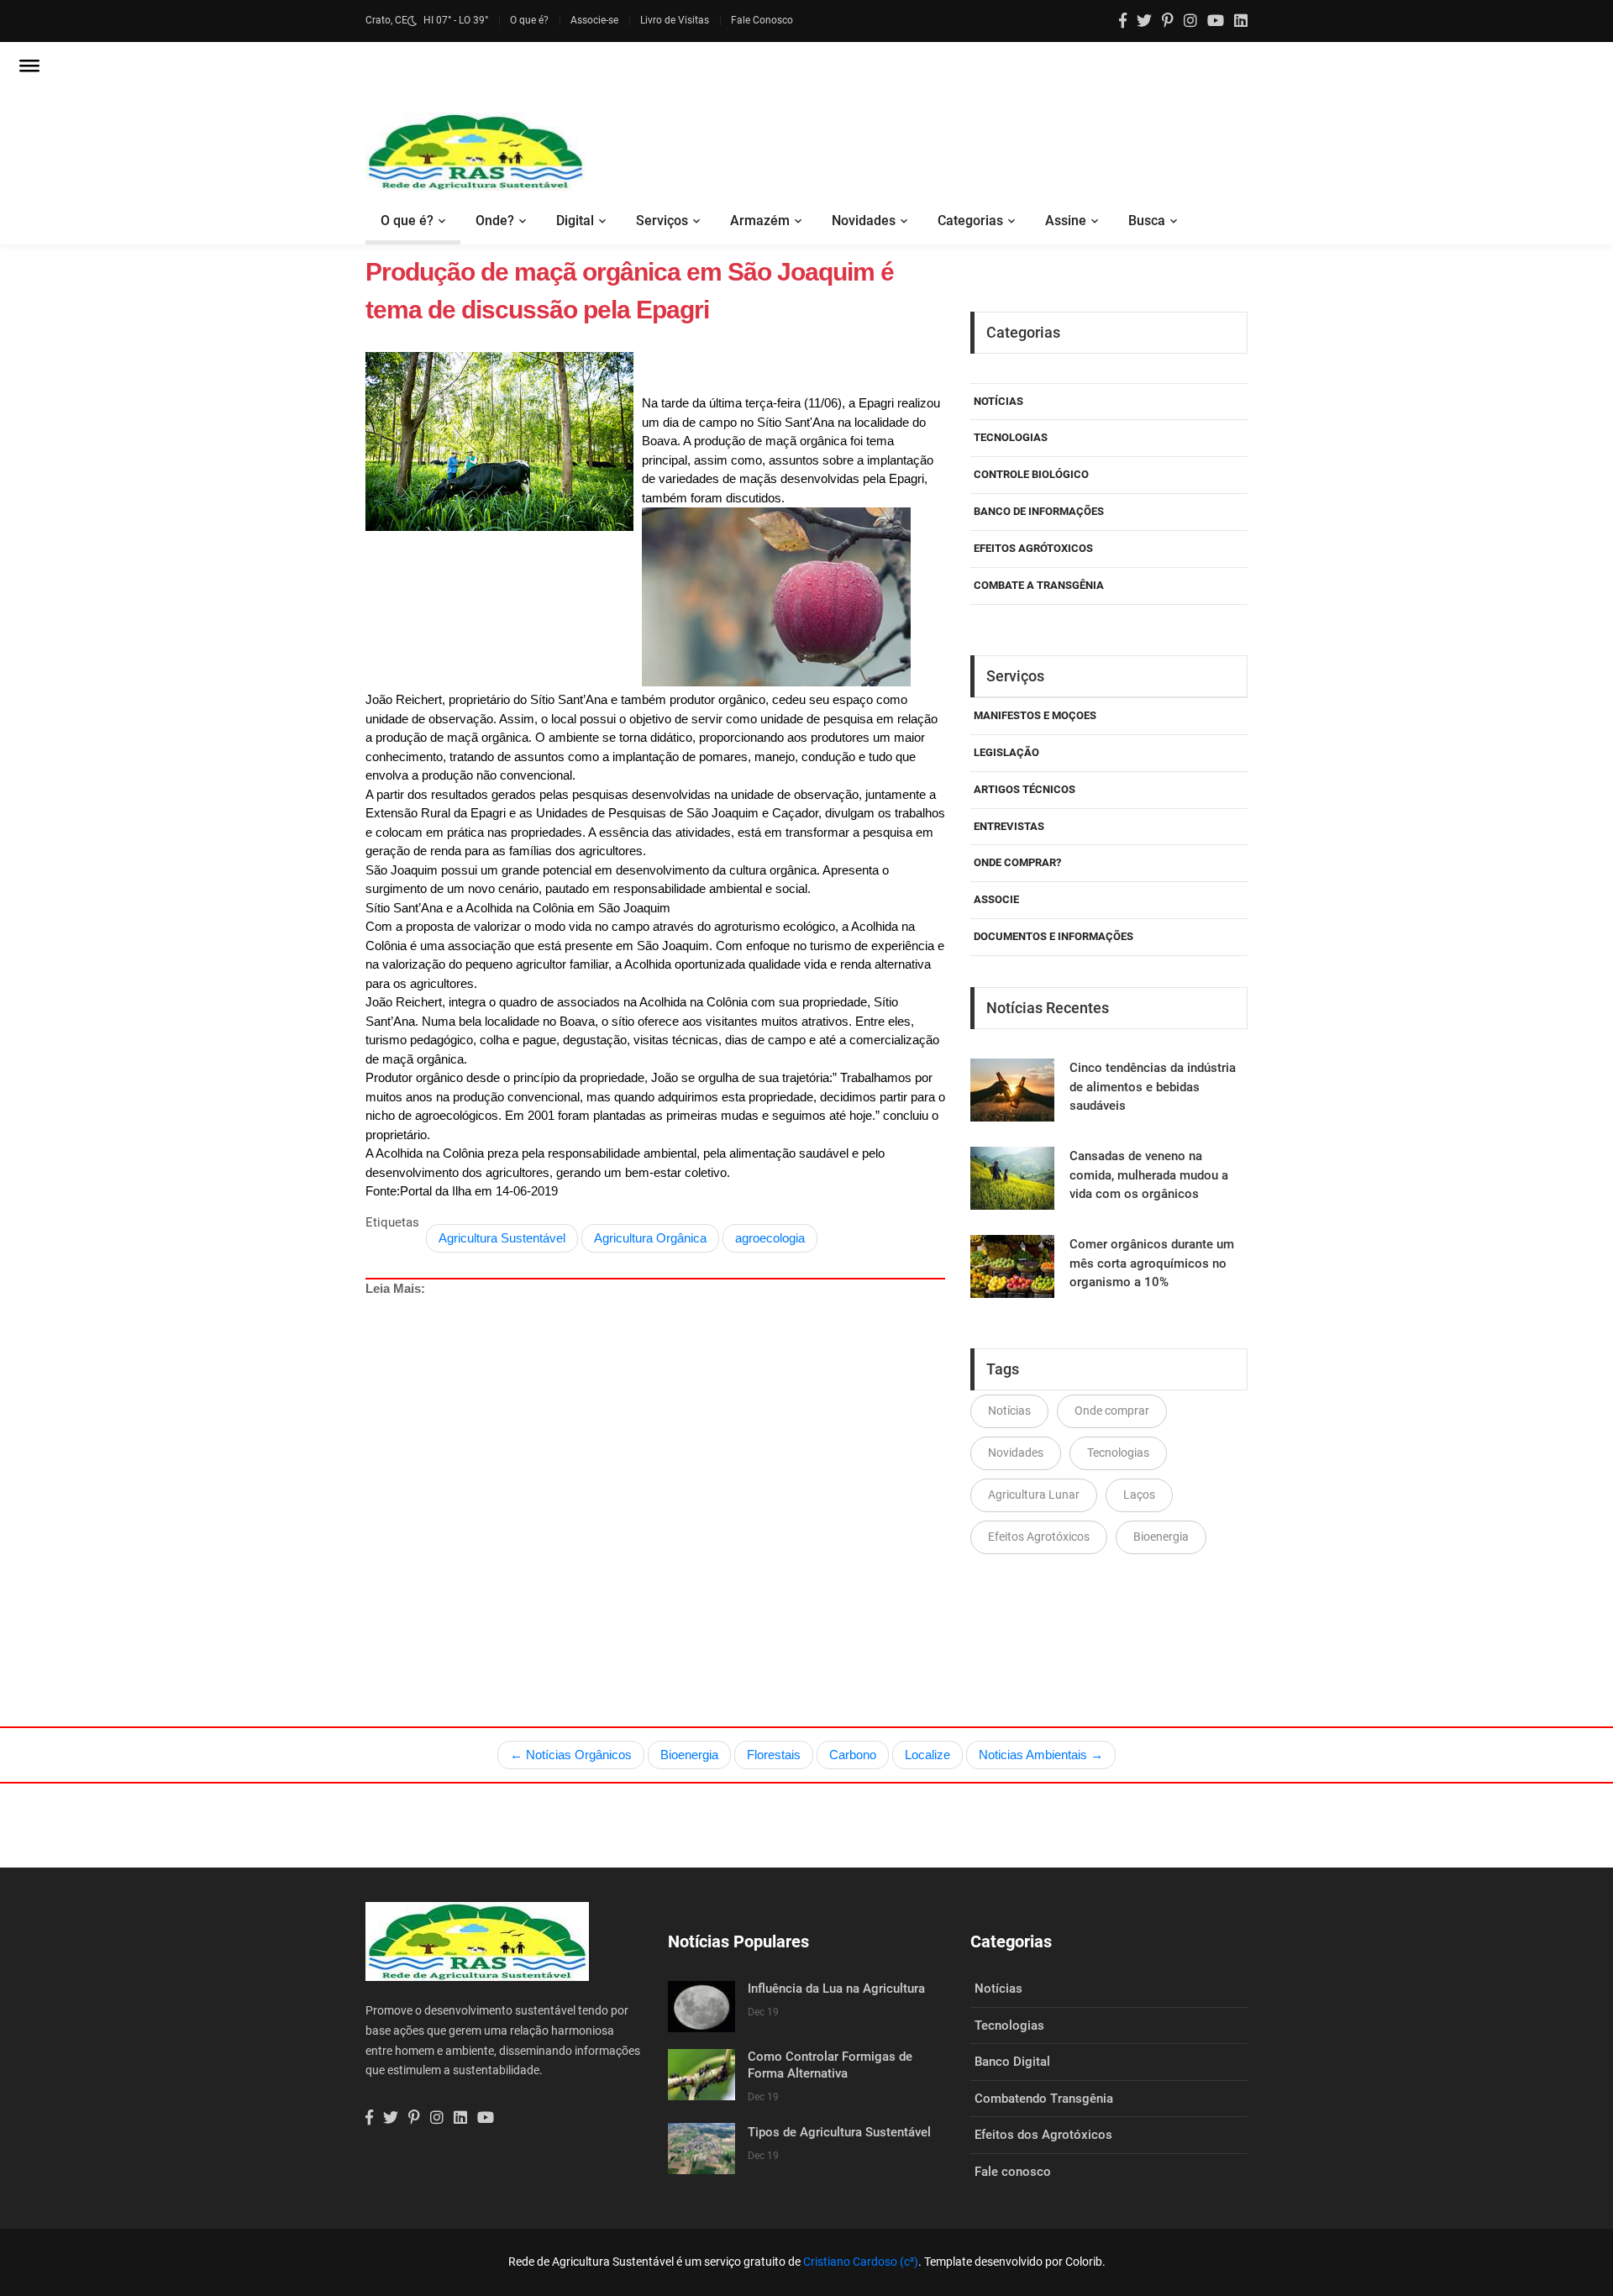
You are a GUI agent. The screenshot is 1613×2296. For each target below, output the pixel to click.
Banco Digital (1012, 2062)
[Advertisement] (655, 1473)
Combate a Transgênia (1039, 585)
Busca (1147, 221)
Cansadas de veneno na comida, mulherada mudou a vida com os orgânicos (1149, 1175)
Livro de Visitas (675, 20)
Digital (575, 221)
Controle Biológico (1031, 474)
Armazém (760, 221)
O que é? (529, 20)
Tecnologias (1011, 437)
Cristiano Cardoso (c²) (861, 2262)
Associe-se (594, 20)
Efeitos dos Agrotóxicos (1043, 2135)
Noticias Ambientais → (1041, 1755)
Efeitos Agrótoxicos (1033, 548)
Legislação (1006, 752)
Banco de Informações (1039, 511)
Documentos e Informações (1053, 936)
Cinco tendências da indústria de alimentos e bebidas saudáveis (1153, 1087)
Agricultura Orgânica (650, 1238)
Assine (1066, 221)
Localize (927, 1755)
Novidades (864, 221)
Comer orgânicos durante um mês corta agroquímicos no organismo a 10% (1152, 1263)
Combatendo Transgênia (1044, 2099)
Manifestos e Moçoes (1035, 715)
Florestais (774, 1755)
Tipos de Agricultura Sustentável (839, 2132)
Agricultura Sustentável (502, 1238)
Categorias (970, 221)
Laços (1139, 1495)
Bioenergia (1161, 1537)
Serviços (662, 221)
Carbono (853, 1755)
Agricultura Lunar (1034, 1495)
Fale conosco (1013, 2172)
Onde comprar (1112, 1411)
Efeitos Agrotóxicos (1039, 1537)
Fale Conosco (762, 20)
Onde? (495, 221)
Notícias (998, 401)
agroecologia (770, 1238)
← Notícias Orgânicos (571, 1755)
